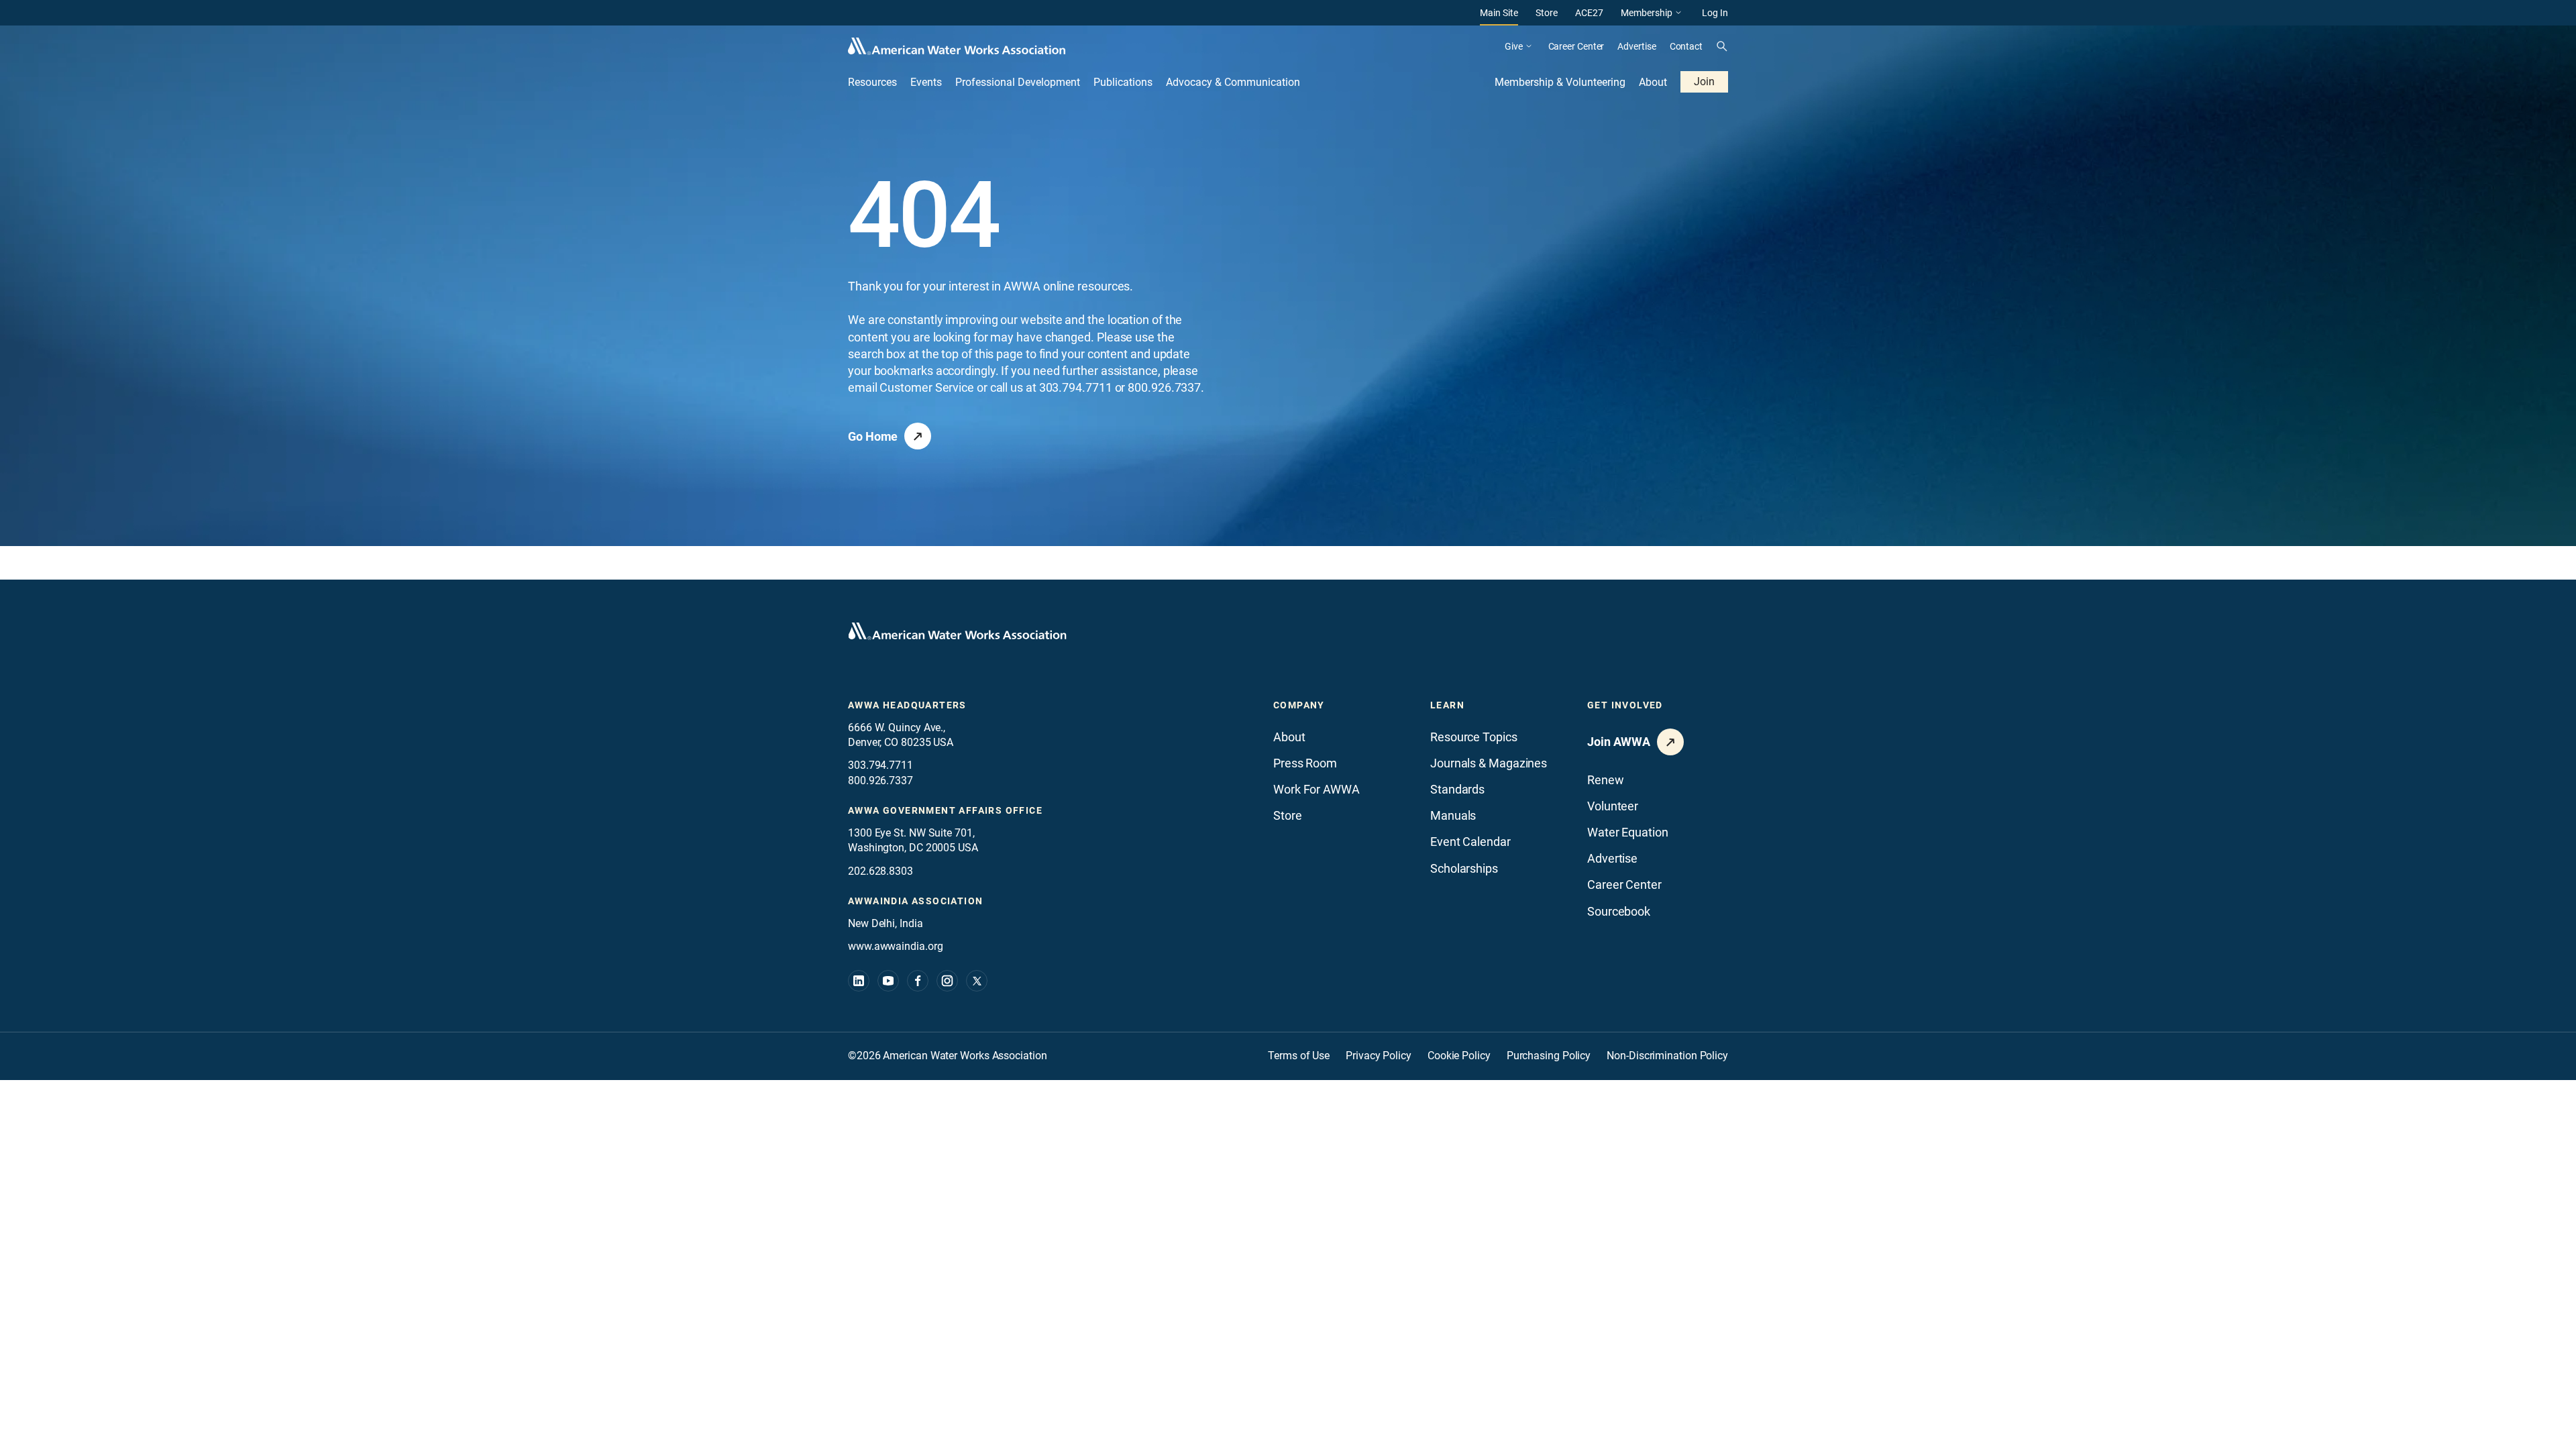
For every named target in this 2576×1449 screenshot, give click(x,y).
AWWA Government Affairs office (945, 810)
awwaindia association (915, 901)
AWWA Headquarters (907, 705)
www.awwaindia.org (895, 946)
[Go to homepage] (957, 631)
